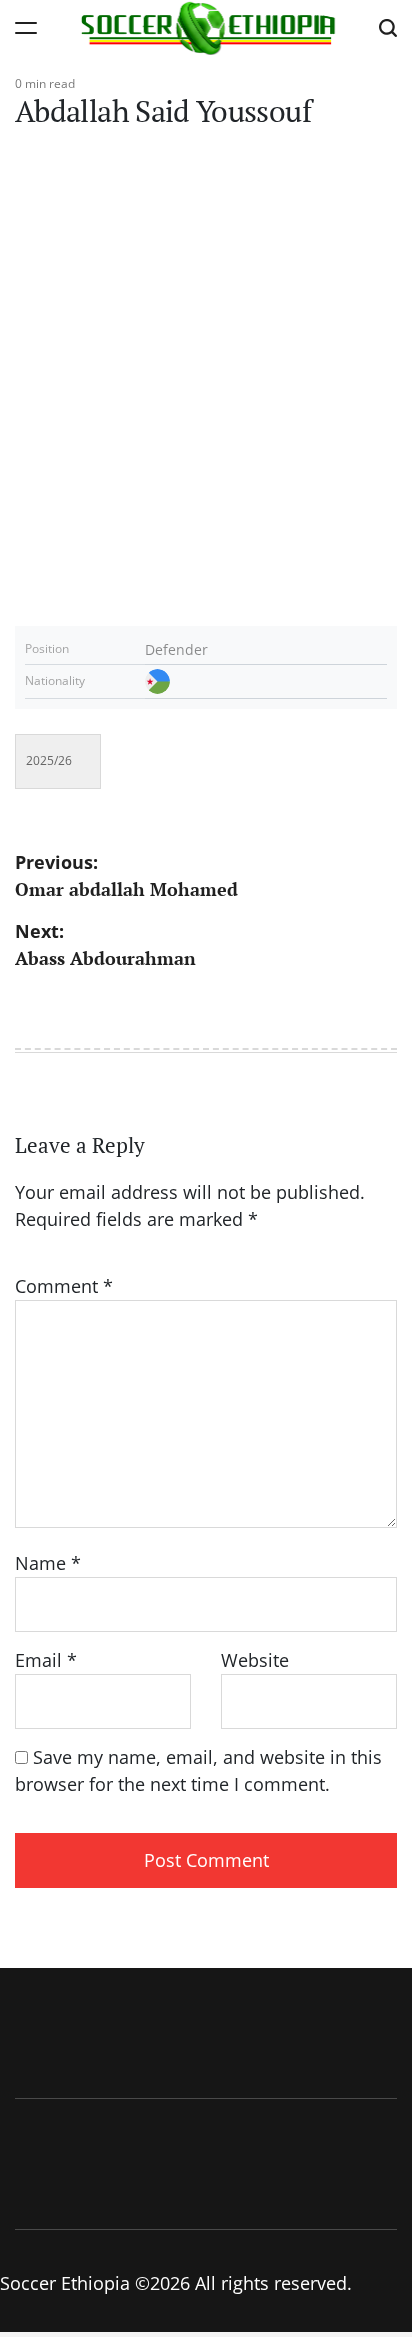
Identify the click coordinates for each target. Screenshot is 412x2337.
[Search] (388, 27)
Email (46, 1660)
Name (48, 1563)
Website (255, 1660)
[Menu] (26, 27)
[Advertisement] (206, 390)
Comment (64, 1286)
